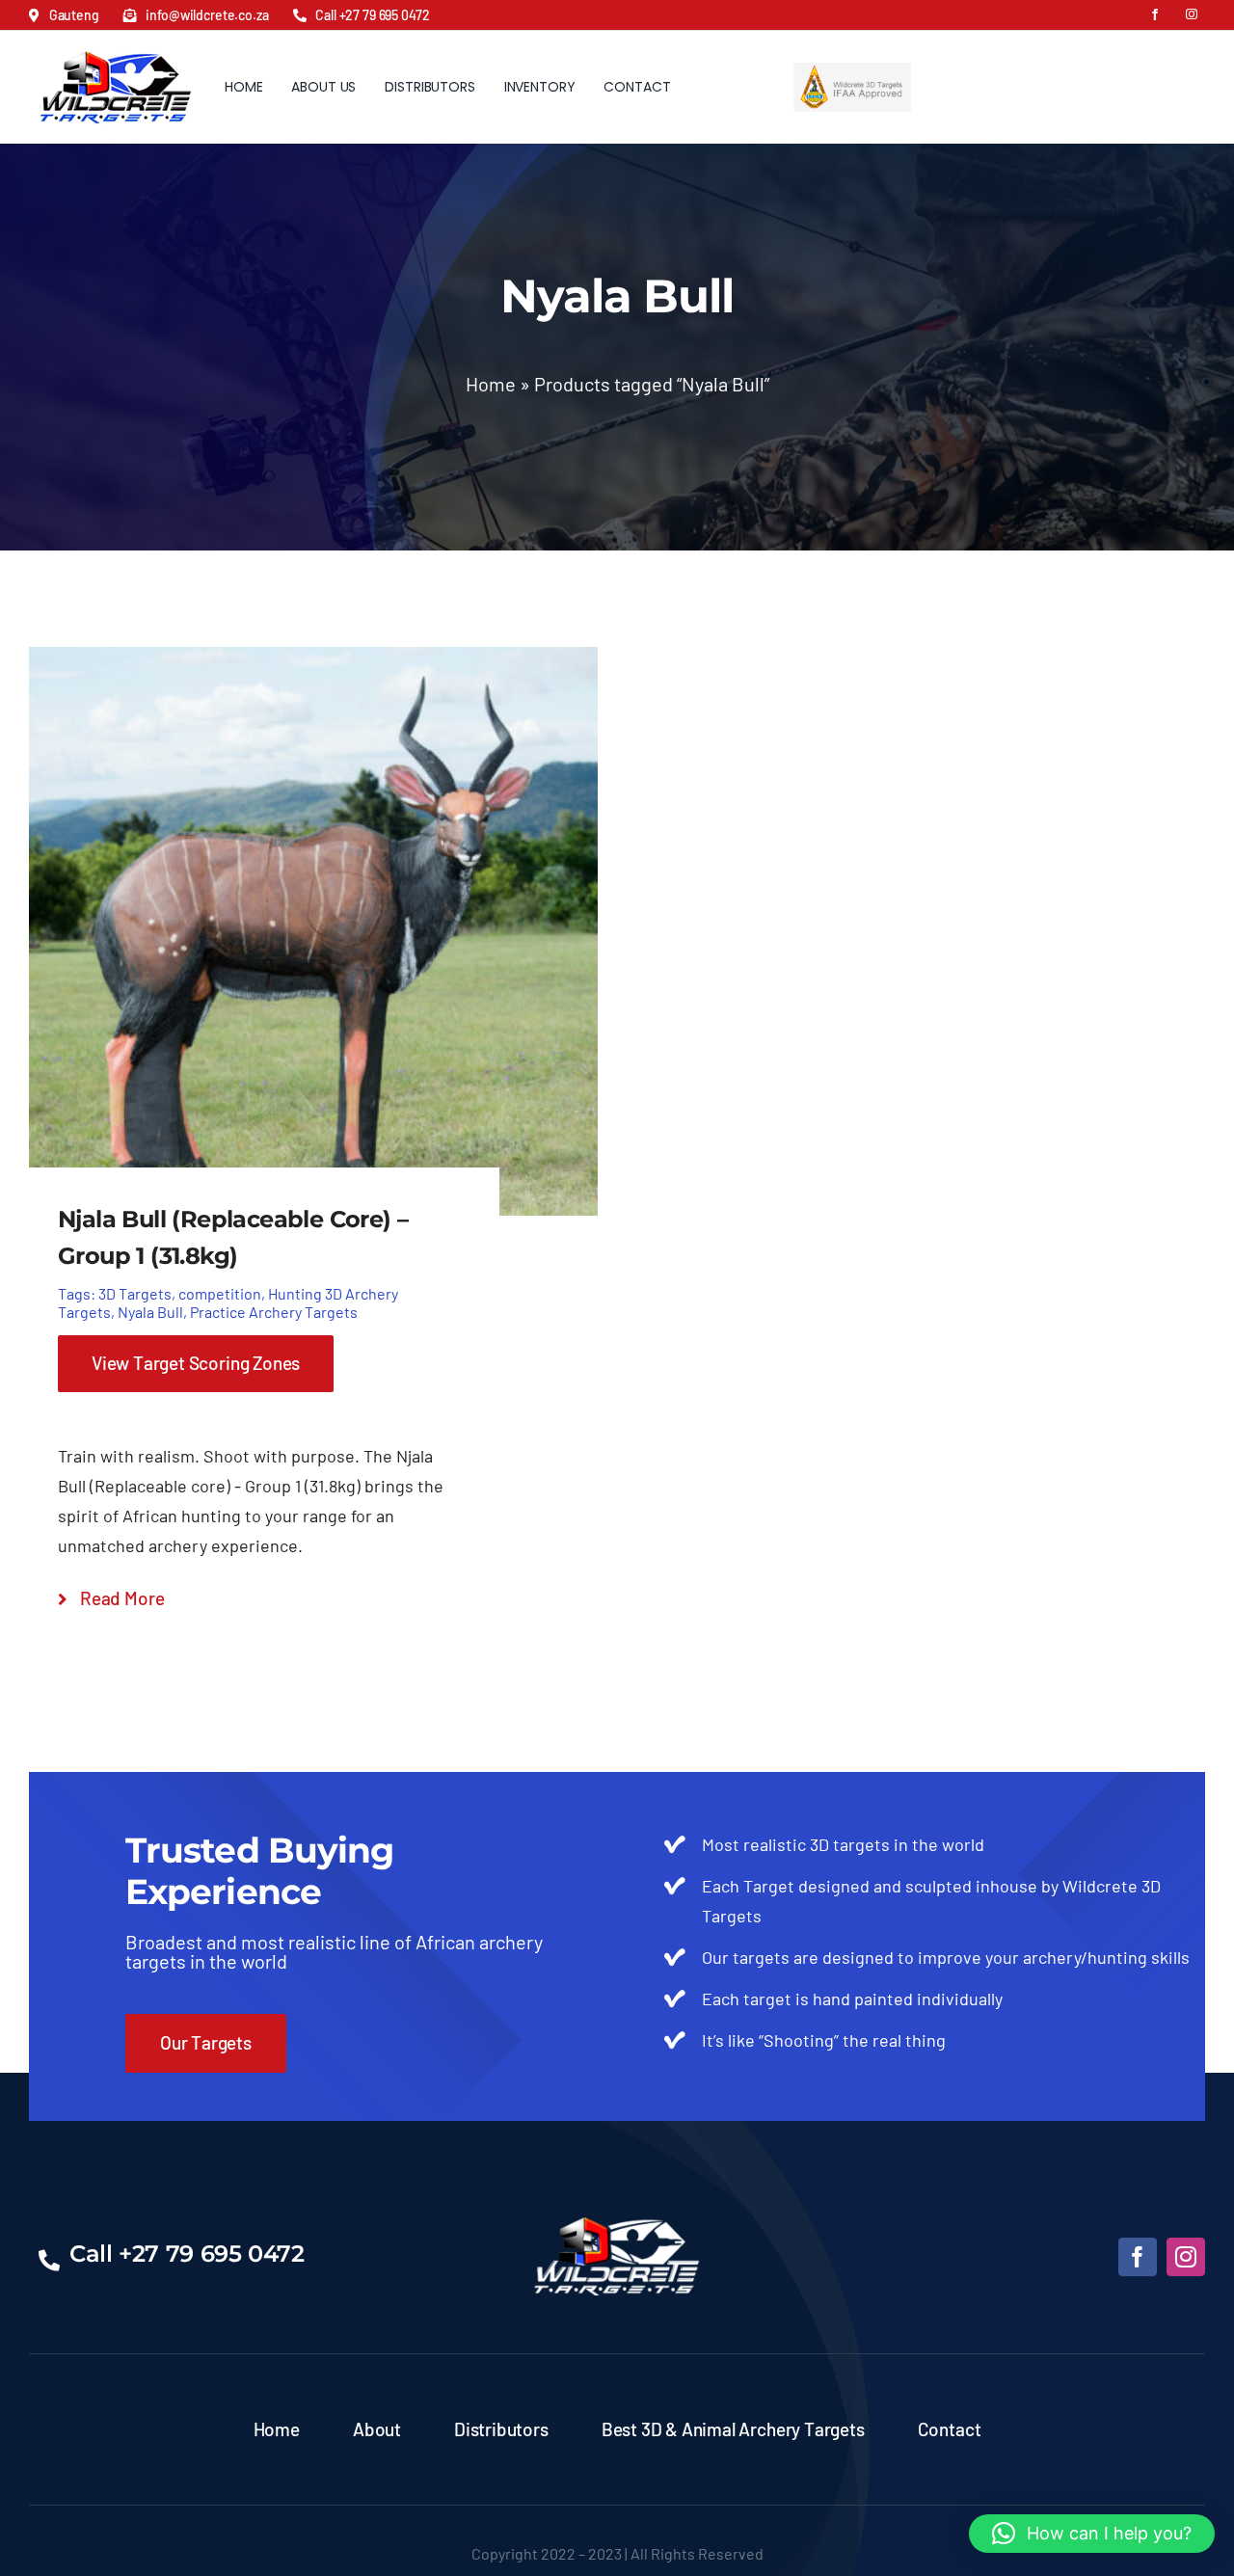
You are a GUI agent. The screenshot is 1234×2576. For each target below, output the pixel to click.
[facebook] (1155, 14)
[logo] (116, 44)
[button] (1092, 2534)
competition (220, 1293)
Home (491, 384)
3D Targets (135, 1293)
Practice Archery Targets (274, 1312)
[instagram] (1192, 14)
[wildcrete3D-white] (617, 2226)
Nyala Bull (150, 1312)
